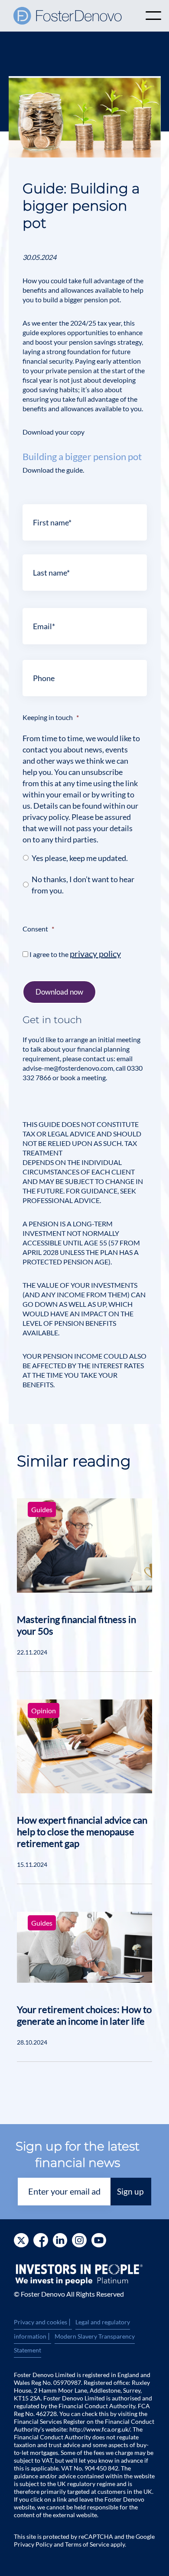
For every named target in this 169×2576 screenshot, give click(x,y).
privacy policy (95, 954)
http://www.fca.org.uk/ (100, 2429)
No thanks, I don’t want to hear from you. (83, 885)
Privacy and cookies (43, 2322)
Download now (59, 992)
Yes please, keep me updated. (80, 858)
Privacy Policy (33, 2544)
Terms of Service (87, 2544)
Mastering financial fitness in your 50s (76, 1625)
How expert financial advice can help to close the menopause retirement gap (82, 1832)
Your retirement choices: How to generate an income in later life (84, 2015)
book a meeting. (83, 1077)
